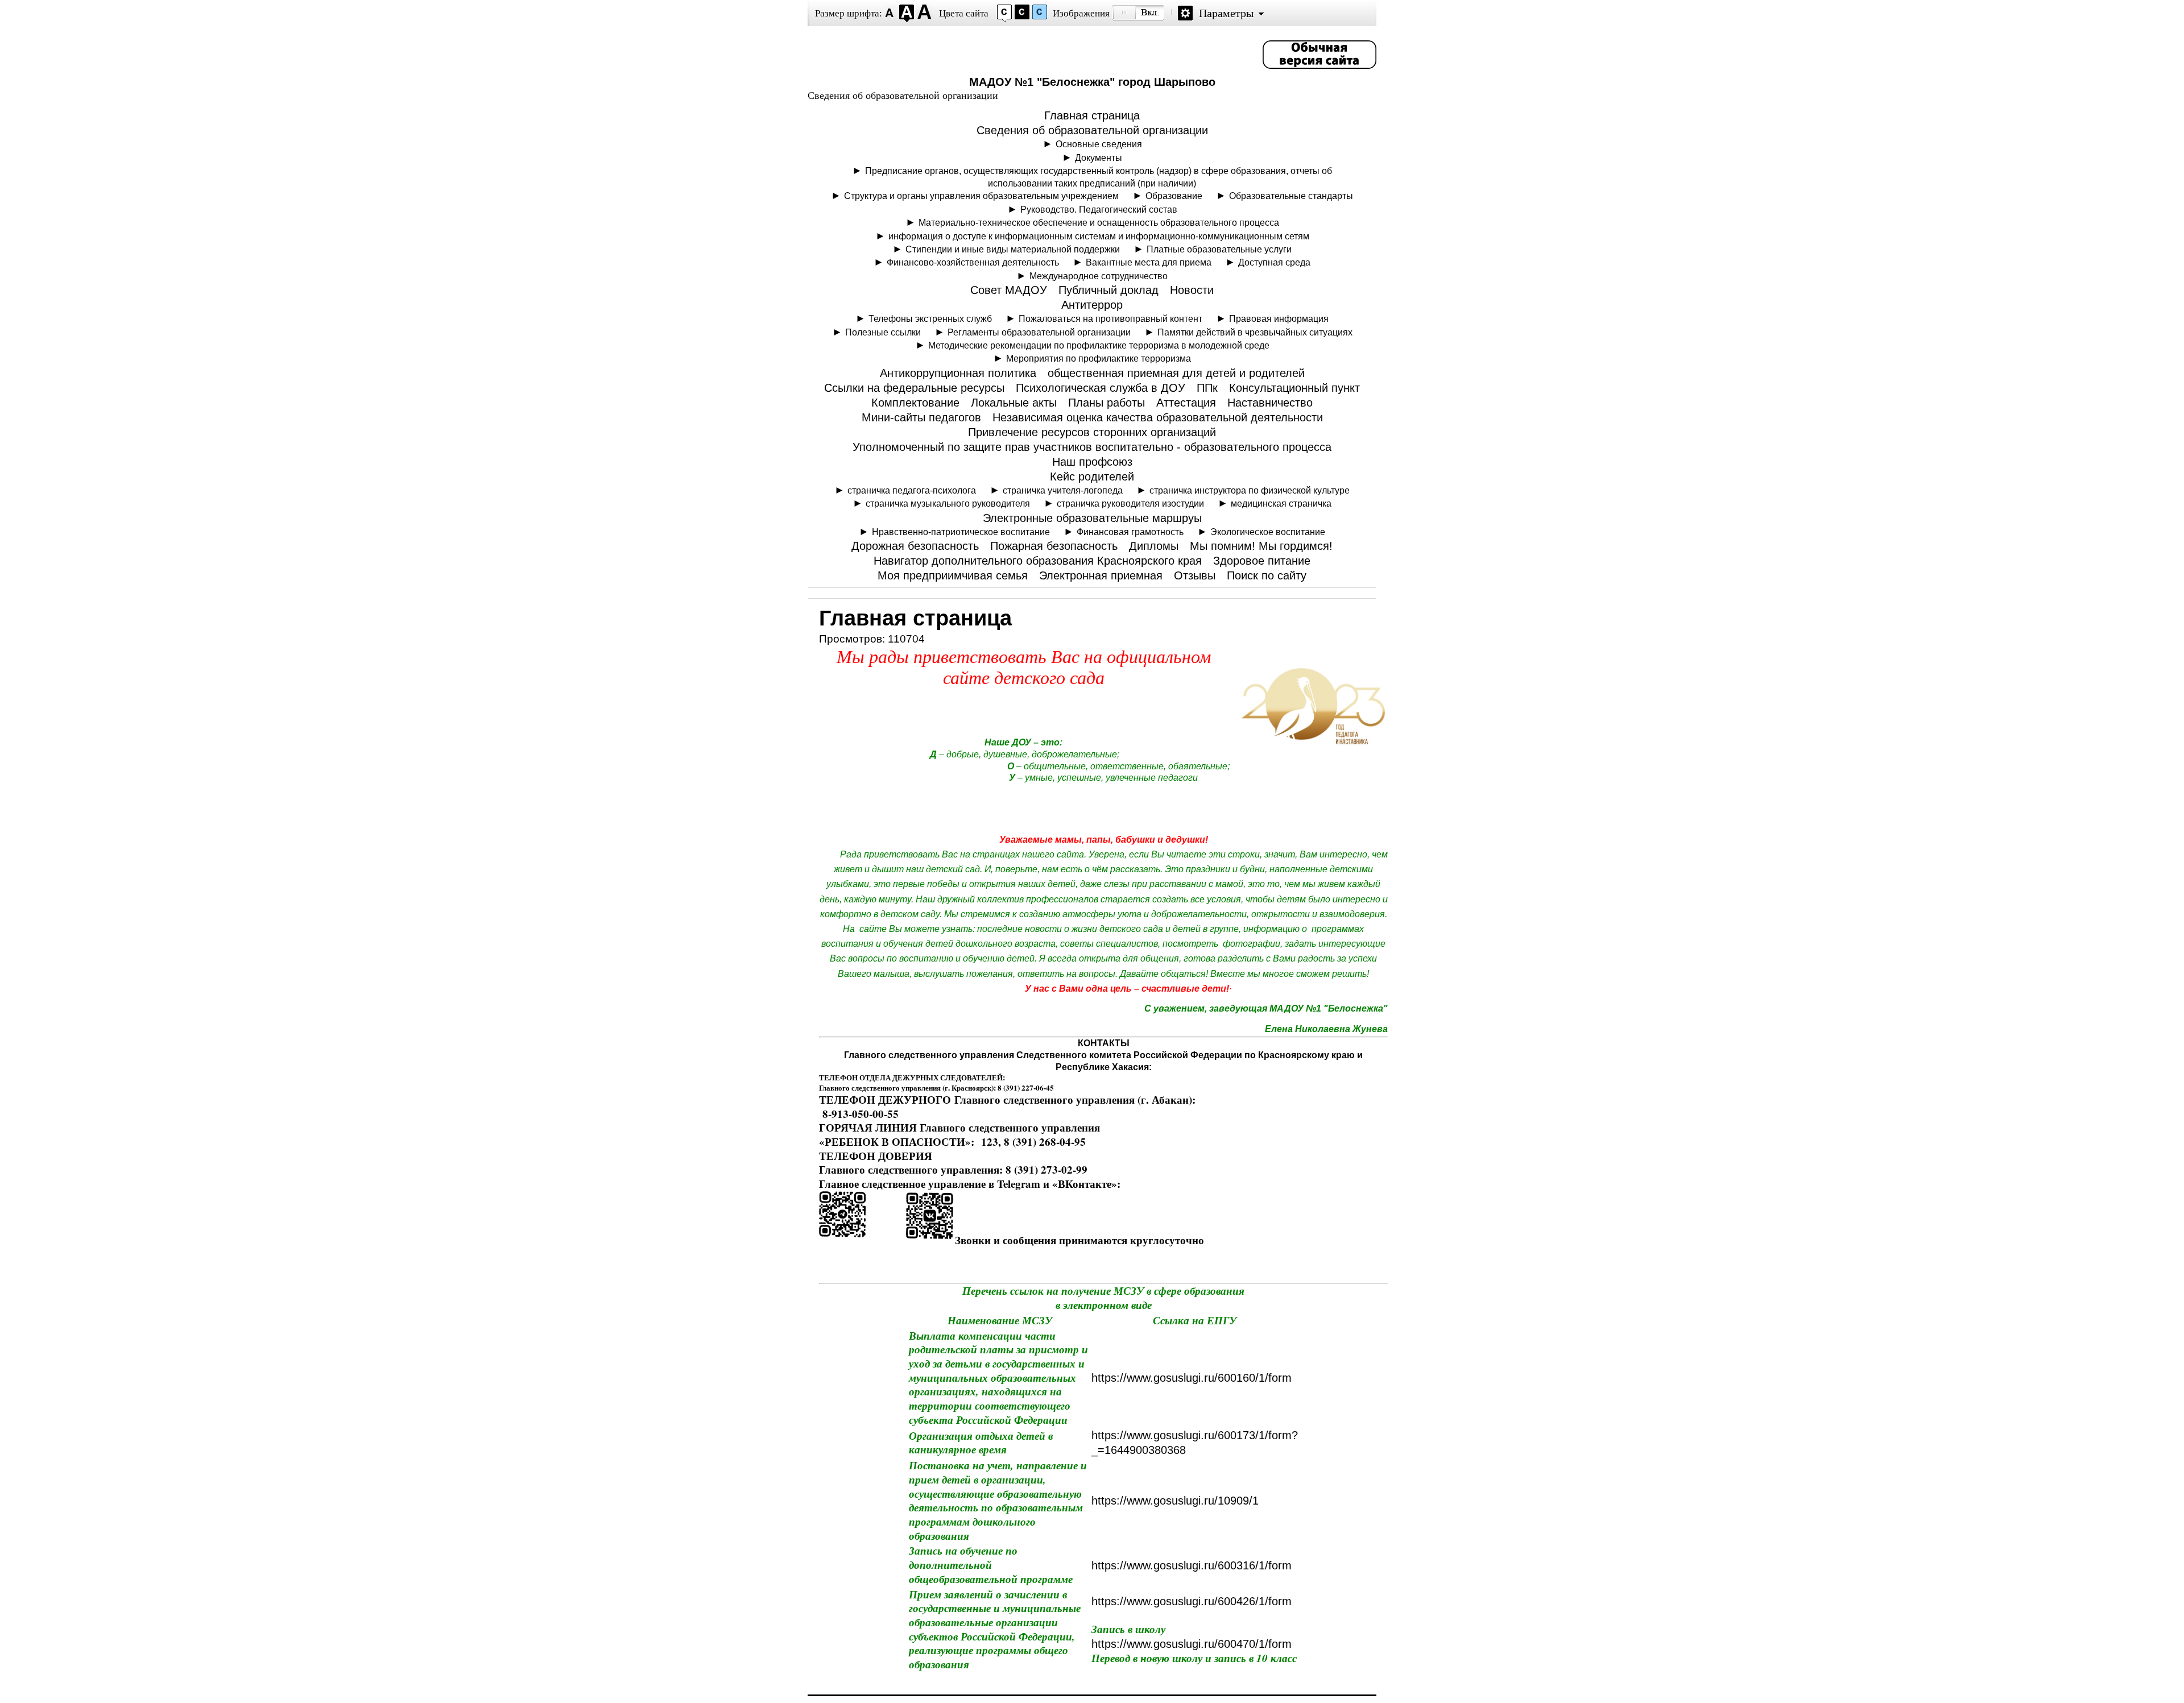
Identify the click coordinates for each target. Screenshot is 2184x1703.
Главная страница (1092, 115)
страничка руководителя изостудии (1130, 503)
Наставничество (1270, 403)
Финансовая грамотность (1130, 532)
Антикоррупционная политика (958, 373)
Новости (1192, 290)
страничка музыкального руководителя (948, 503)
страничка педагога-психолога (912, 490)
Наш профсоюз (1092, 462)
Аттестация (1186, 403)
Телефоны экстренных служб (930, 318)
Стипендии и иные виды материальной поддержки (1013, 249)
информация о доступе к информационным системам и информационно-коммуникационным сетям (1099, 236)
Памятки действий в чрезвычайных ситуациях (1255, 332)
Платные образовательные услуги (1219, 249)
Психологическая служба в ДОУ (1101, 388)
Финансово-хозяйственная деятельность (973, 262)
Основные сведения (1099, 144)
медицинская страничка (1281, 503)
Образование (1174, 196)
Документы (1099, 158)
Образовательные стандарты (1291, 196)
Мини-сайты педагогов (921, 417)
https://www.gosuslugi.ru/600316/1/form (1192, 1565)
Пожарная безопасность (1054, 546)
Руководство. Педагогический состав (1099, 209)
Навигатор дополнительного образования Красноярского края (1038, 561)
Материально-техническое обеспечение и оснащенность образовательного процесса (1099, 222)
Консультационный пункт (1294, 388)
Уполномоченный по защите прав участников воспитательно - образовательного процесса (1092, 447)
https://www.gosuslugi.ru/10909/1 (1175, 1501)
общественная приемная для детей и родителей (1176, 373)
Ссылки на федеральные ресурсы (914, 388)
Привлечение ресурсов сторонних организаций (1092, 432)
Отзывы (1195, 575)
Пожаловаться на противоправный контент (1110, 318)
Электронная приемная (1101, 575)
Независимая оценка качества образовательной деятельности (1158, 417)
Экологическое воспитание (1268, 532)
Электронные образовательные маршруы (1092, 518)
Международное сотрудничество (1099, 276)
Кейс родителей (1092, 476)
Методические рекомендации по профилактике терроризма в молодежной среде (1099, 345)
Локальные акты (1014, 403)
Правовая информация (1279, 318)
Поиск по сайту (1267, 575)
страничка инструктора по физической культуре (1250, 490)
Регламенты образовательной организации (1039, 332)
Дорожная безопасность (915, 546)
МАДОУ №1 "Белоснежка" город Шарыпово (1092, 82)
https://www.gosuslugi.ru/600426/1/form (1192, 1601)
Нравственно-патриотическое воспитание (961, 532)
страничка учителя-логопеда (1063, 490)
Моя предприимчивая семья (953, 575)
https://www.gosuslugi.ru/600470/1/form (1192, 1644)
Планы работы (1107, 403)
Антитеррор (1092, 305)
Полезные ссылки (883, 332)
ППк (1207, 388)
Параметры (1226, 13)
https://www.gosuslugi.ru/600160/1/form (1192, 1378)
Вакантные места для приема (1149, 262)
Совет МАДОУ (1009, 290)
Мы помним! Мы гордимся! (1261, 546)
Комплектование (915, 403)
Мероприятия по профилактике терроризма (1099, 358)
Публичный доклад (1108, 290)
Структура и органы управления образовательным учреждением (981, 196)
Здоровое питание (1262, 561)
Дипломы (1154, 546)
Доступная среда (1274, 262)
